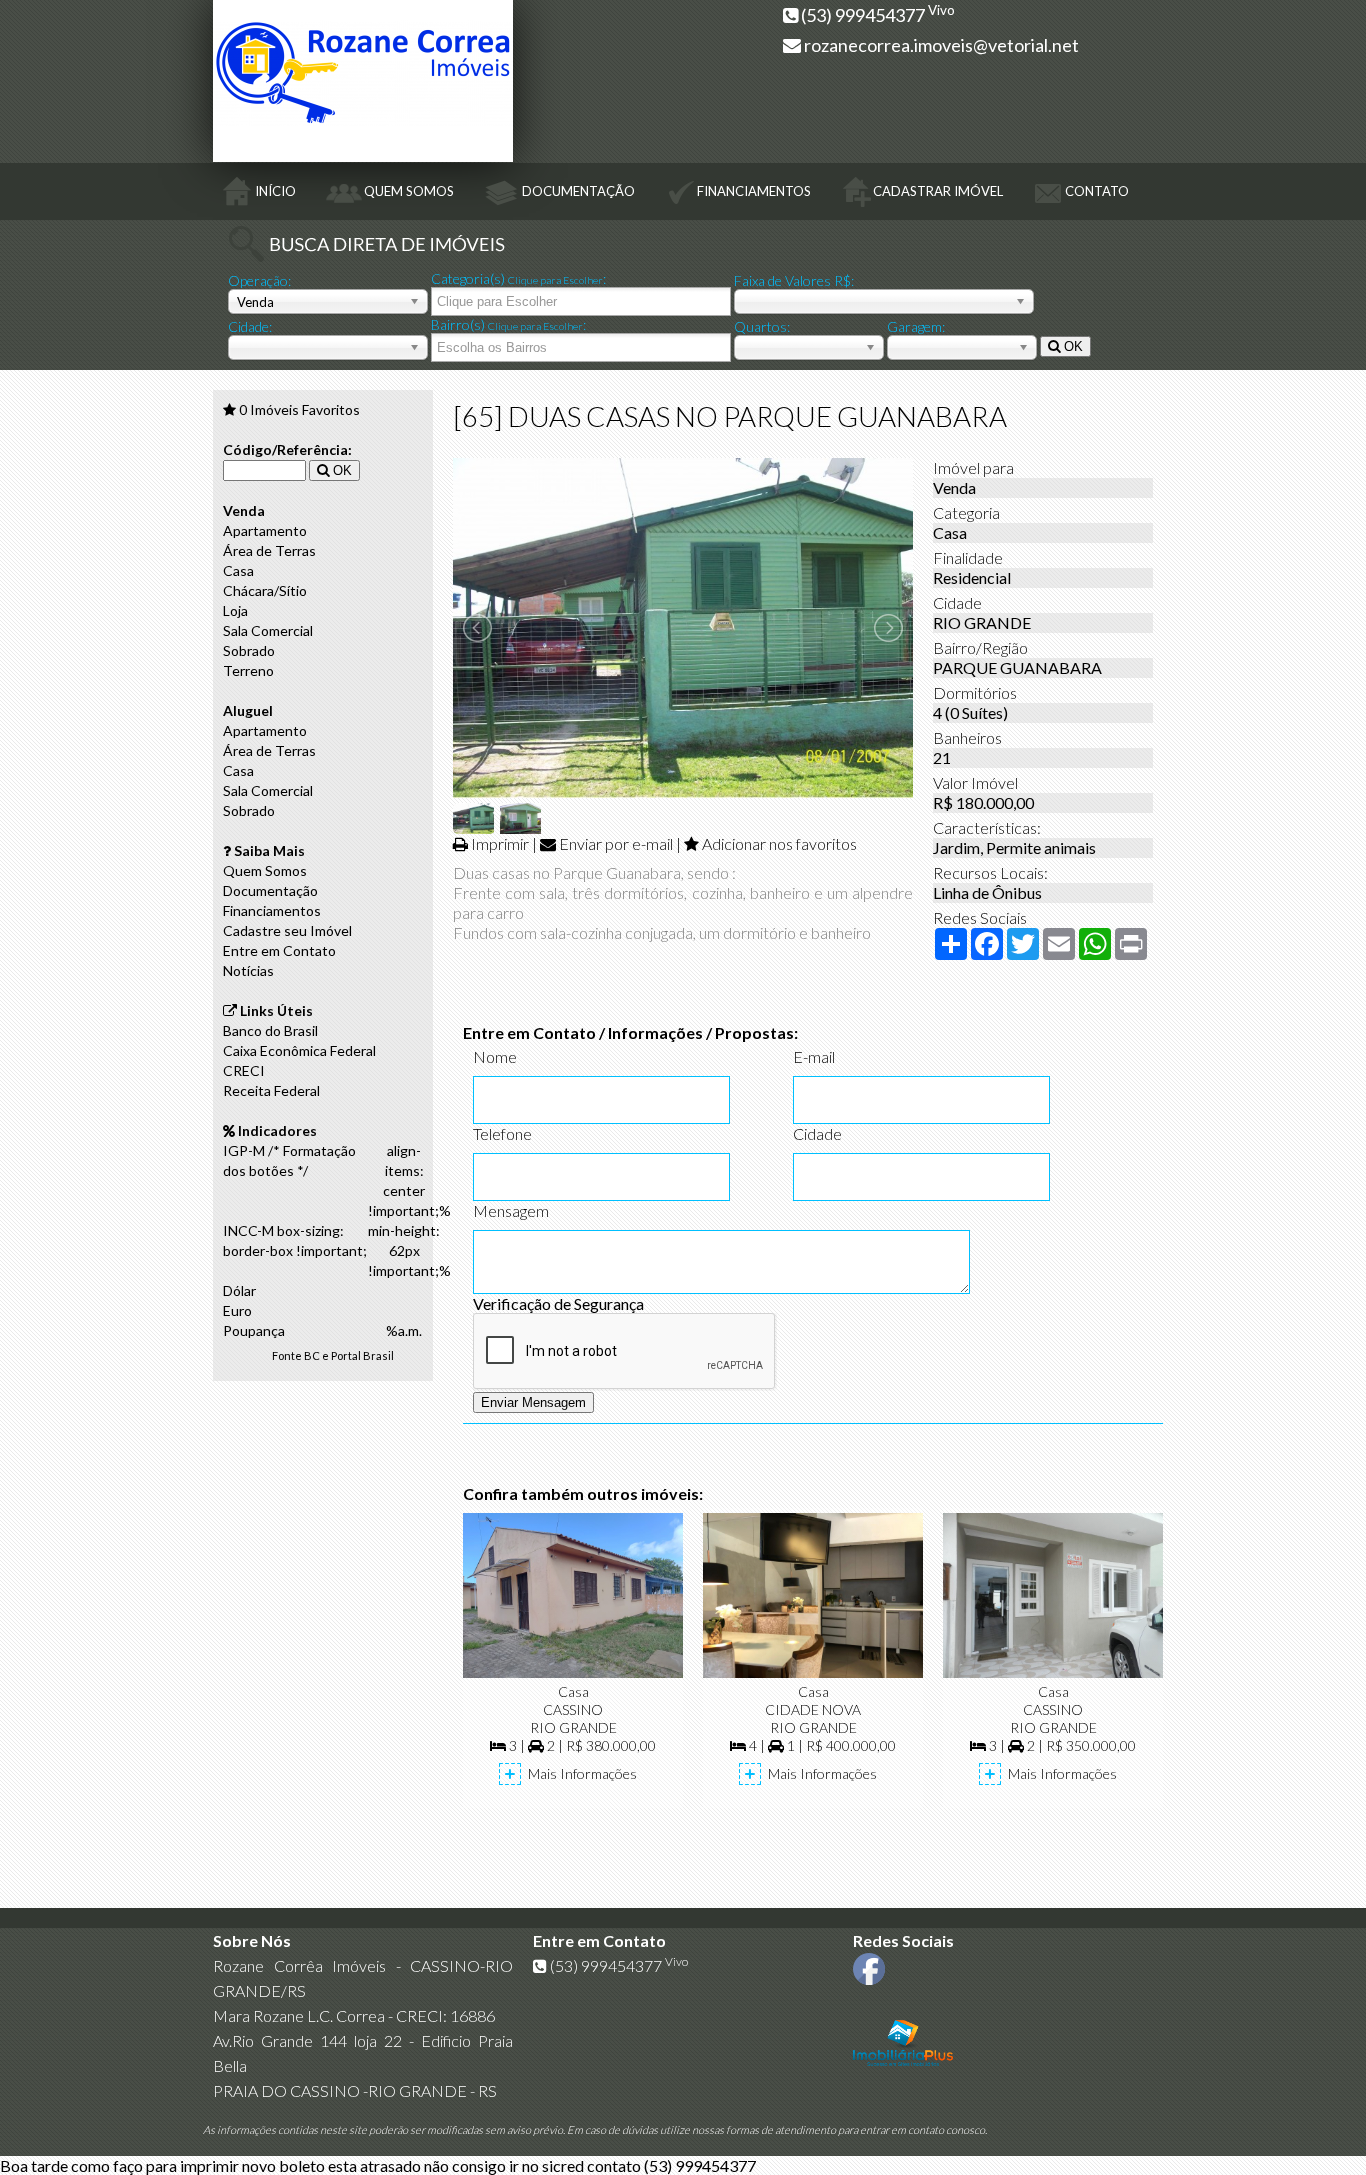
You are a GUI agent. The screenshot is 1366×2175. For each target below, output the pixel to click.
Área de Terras (269, 550)
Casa (238, 570)
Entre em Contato (279, 950)
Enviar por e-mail (616, 843)
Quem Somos (265, 870)
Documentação (270, 890)
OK (1071, 346)
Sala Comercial (268, 630)
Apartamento (265, 530)
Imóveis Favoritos (299, 409)
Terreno (248, 670)
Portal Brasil (362, 1355)
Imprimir (500, 843)
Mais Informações (582, 1773)
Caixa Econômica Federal (299, 1050)
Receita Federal (271, 1090)
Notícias (248, 970)
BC (312, 1355)
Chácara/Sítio (265, 590)
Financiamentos (272, 910)
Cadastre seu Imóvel (287, 930)
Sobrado (249, 650)
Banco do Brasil (270, 1030)
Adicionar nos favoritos (779, 843)
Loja (235, 610)
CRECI (244, 1070)
